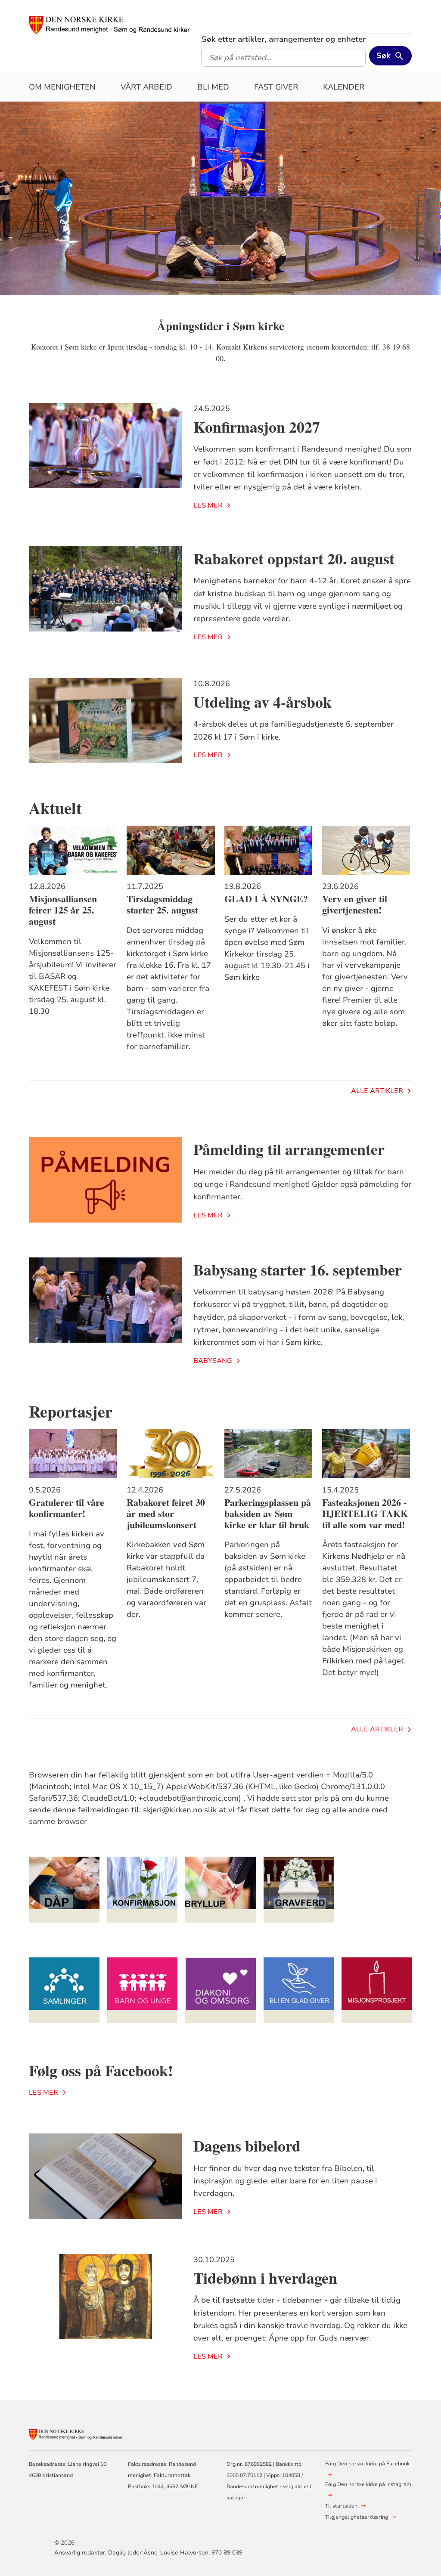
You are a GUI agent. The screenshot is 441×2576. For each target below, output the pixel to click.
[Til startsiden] (110, 25)
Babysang (213, 1361)
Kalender (344, 87)
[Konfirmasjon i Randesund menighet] (143, 1890)
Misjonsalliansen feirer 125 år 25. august (63, 910)
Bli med (213, 87)
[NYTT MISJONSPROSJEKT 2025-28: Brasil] (377, 1990)
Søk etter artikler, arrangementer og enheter (284, 39)
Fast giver (276, 87)
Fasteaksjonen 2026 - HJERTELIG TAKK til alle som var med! (365, 1514)
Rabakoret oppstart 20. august (294, 558)
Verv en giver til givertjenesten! (355, 904)
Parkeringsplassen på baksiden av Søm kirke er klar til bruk (268, 1514)
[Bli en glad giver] (299, 1990)
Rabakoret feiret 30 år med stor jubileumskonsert (166, 1514)
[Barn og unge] (143, 1990)
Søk (384, 56)
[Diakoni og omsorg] (220, 1990)
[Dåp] (64, 1890)
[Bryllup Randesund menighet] (220, 1890)
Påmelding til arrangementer (289, 1149)
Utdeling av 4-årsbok (262, 702)
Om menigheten (62, 87)
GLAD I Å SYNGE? (266, 899)
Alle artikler (377, 1091)
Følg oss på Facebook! (101, 2070)
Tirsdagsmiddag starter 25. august (162, 904)
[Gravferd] (299, 1890)
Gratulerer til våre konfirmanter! (67, 1508)
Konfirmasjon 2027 (257, 427)
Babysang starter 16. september (298, 1269)
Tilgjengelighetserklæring (357, 2517)
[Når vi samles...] (64, 1990)
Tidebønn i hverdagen (265, 2278)
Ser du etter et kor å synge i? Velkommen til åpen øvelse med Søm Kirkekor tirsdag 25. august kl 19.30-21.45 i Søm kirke (267, 948)
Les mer (208, 505)
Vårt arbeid (146, 87)
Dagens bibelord (247, 2146)
